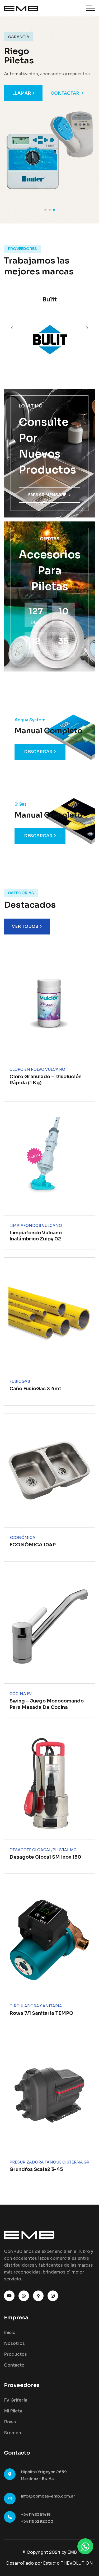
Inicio (10, 2333)
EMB (72, 2552)
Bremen (13, 2433)
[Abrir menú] (90, 8)
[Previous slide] (87, 328)
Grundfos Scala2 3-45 (36, 2169)
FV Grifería (16, 2400)
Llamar (22, 93)
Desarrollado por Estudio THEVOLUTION (49, 2563)
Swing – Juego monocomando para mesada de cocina (47, 1704)
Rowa (10, 2422)
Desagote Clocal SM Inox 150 (45, 1857)
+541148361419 (36, 2514)
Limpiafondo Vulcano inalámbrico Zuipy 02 (36, 1236)
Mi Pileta (13, 2411)
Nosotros (14, 2343)
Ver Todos (25, 926)
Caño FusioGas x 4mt (35, 1389)
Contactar (65, 93)
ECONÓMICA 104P (33, 1545)
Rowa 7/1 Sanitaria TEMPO (41, 2013)
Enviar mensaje (47, 495)
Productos (15, 2354)
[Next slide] (12, 328)
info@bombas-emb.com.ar (48, 2496)
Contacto (14, 2365)
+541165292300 (37, 2521)
